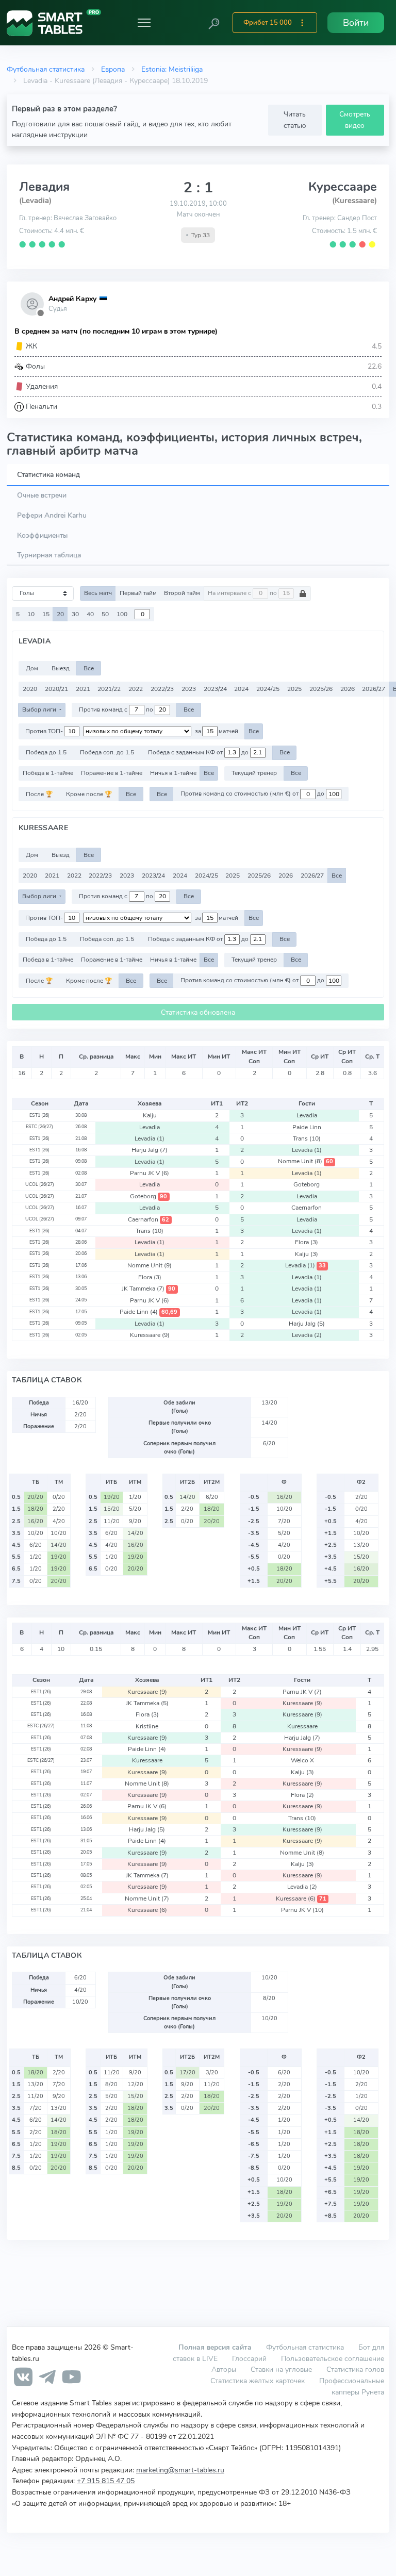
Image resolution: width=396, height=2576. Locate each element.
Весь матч (98, 593)
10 (31, 614)
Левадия (44, 187)
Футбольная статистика (46, 69)
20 (60, 614)
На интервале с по (243, 593)
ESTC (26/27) (39, 1127)
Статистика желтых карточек (258, 2381)
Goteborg (307, 1184)
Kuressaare (150, 1335)
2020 (30, 689)
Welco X (302, 1760)
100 (122, 614)
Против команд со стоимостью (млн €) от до (253, 794)
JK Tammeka (148, 1289)
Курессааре (343, 187)
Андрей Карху (72, 299)
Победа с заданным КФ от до (199, 752)
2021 (83, 689)
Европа (113, 69)
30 (75, 614)
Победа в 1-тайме (48, 773)
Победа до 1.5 (46, 752)
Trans (307, 1138)
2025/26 (321, 689)
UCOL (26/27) (40, 1184)
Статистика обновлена (198, 1012)
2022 (136, 689)
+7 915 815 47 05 (106, 2481)
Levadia (307, 1115)
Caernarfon (307, 1208)
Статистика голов (355, 2369)
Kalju (150, 1115)
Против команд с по (117, 709)
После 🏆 (39, 794)
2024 (241, 689)
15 (46, 614)
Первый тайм (138, 593)
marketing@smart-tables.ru (180, 2470)
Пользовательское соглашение (333, 2358)
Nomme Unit (306, 1161)
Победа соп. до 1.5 (107, 752)
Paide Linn (307, 1127)
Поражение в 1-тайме (112, 773)
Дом (32, 668)
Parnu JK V (150, 1173)
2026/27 (374, 689)
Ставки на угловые (281, 2369)
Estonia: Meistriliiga (172, 69)
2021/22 (109, 689)
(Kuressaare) (354, 201)
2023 (189, 689)
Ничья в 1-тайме (173, 773)
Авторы (224, 2369)
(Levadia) (35, 201)
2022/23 (162, 689)
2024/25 (268, 689)
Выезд (61, 668)
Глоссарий (249, 2358)
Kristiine (147, 1726)
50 (105, 614)
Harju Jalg (150, 1150)
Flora (307, 1242)
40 (90, 614)
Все (89, 668)
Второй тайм (182, 593)
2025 (294, 689)
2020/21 (56, 689)
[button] (214, 23)
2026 (348, 689)
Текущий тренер (254, 773)
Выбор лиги (40, 709)
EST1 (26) (39, 1115)
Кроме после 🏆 (89, 794)
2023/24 (215, 689)
